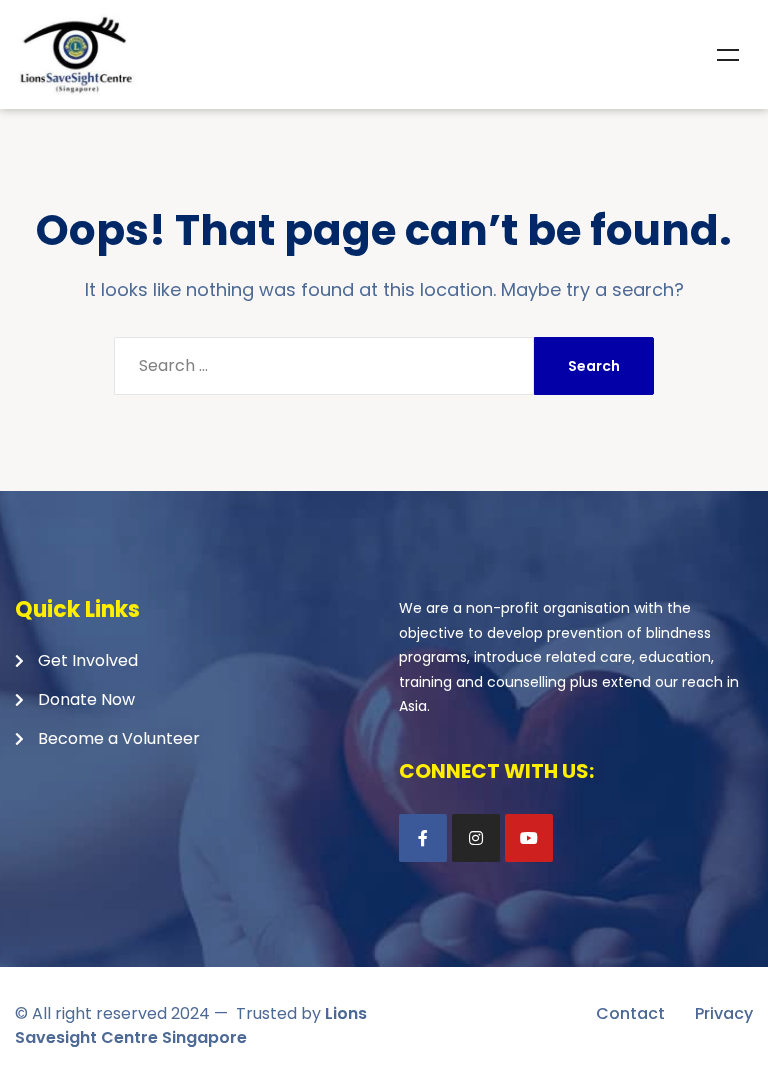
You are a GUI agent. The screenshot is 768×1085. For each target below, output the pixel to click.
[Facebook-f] (423, 838)
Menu (728, 55)
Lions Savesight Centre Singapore (191, 1025)
